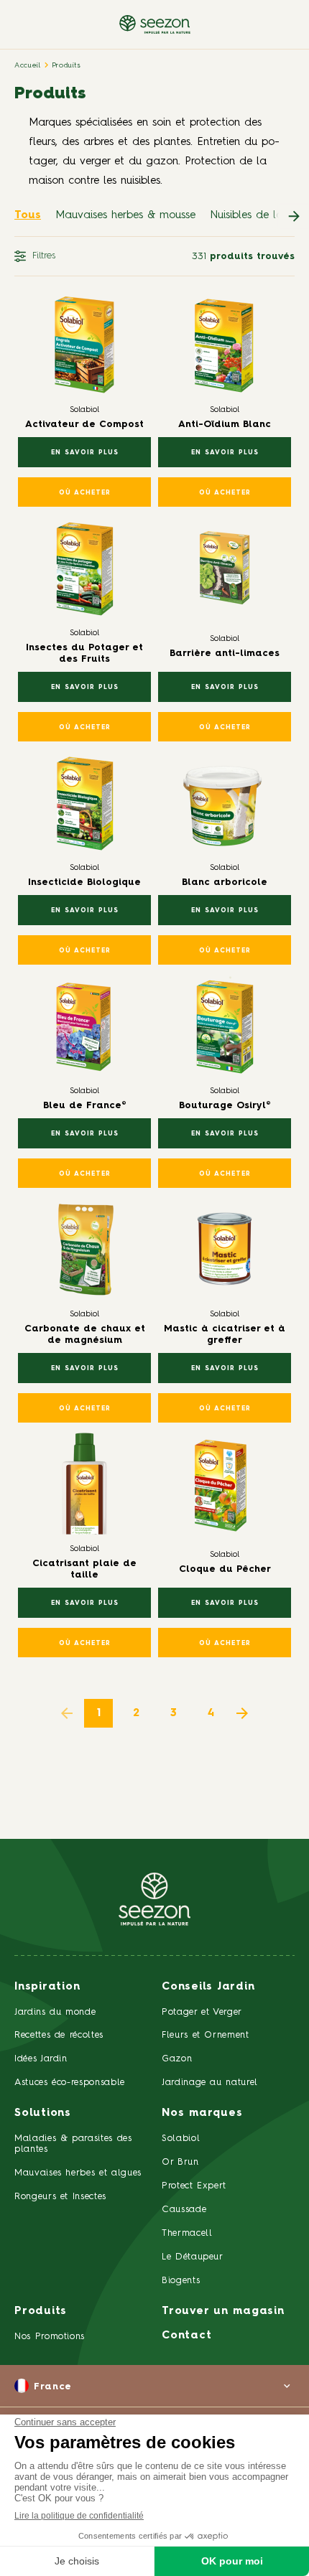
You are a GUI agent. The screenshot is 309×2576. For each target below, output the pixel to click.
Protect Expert (194, 2186)
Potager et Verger (202, 2012)
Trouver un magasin (223, 2312)
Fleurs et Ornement (206, 2035)
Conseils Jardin (208, 1987)
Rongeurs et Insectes (60, 2197)
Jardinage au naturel (210, 2083)
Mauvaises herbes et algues (78, 2173)
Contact (186, 2336)
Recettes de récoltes (59, 2035)
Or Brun (180, 2162)
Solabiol (181, 2139)
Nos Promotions (50, 2337)
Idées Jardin (41, 2059)
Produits (66, 65)
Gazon (177, 2059)
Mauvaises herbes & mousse (125, 216)
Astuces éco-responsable (70, 2083)
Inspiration (47, 1987)
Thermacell (187, 2233)
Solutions (43, 2113)
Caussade (184, 2210)
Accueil (28, 65)
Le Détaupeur (193, 2257)
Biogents (181, 2281)
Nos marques (202, 2113)
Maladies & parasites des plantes (73, 2144)
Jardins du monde (55, 2012)
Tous (28, 216)
